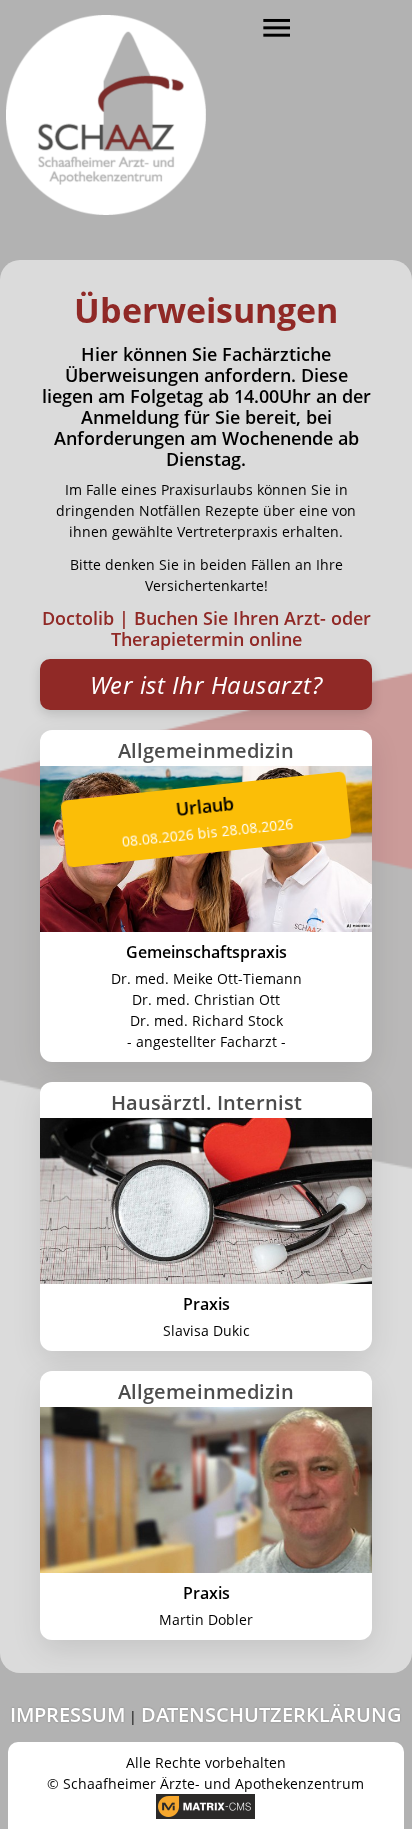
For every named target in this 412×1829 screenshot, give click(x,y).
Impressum (67, 1714)
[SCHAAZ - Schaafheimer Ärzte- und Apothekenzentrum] (106, 107)
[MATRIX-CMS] (205, 1806)
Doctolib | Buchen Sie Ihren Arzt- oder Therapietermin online (206, 628)
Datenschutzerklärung (271, 1714)
